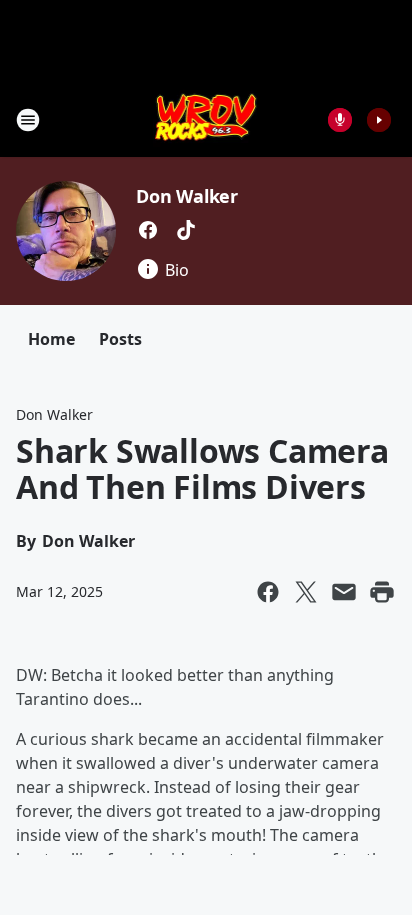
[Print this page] (382, 592)
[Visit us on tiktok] (186, 230)
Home (51, 339)
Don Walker (187, 196)
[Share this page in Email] (344, 592)
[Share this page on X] (306, 592)
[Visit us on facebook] (148, 230)
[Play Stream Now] (379, 120)
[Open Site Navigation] (28, 120)
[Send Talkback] (340, 120)
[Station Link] (206, 119)
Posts (120, 339)
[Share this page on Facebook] (268, 592)
